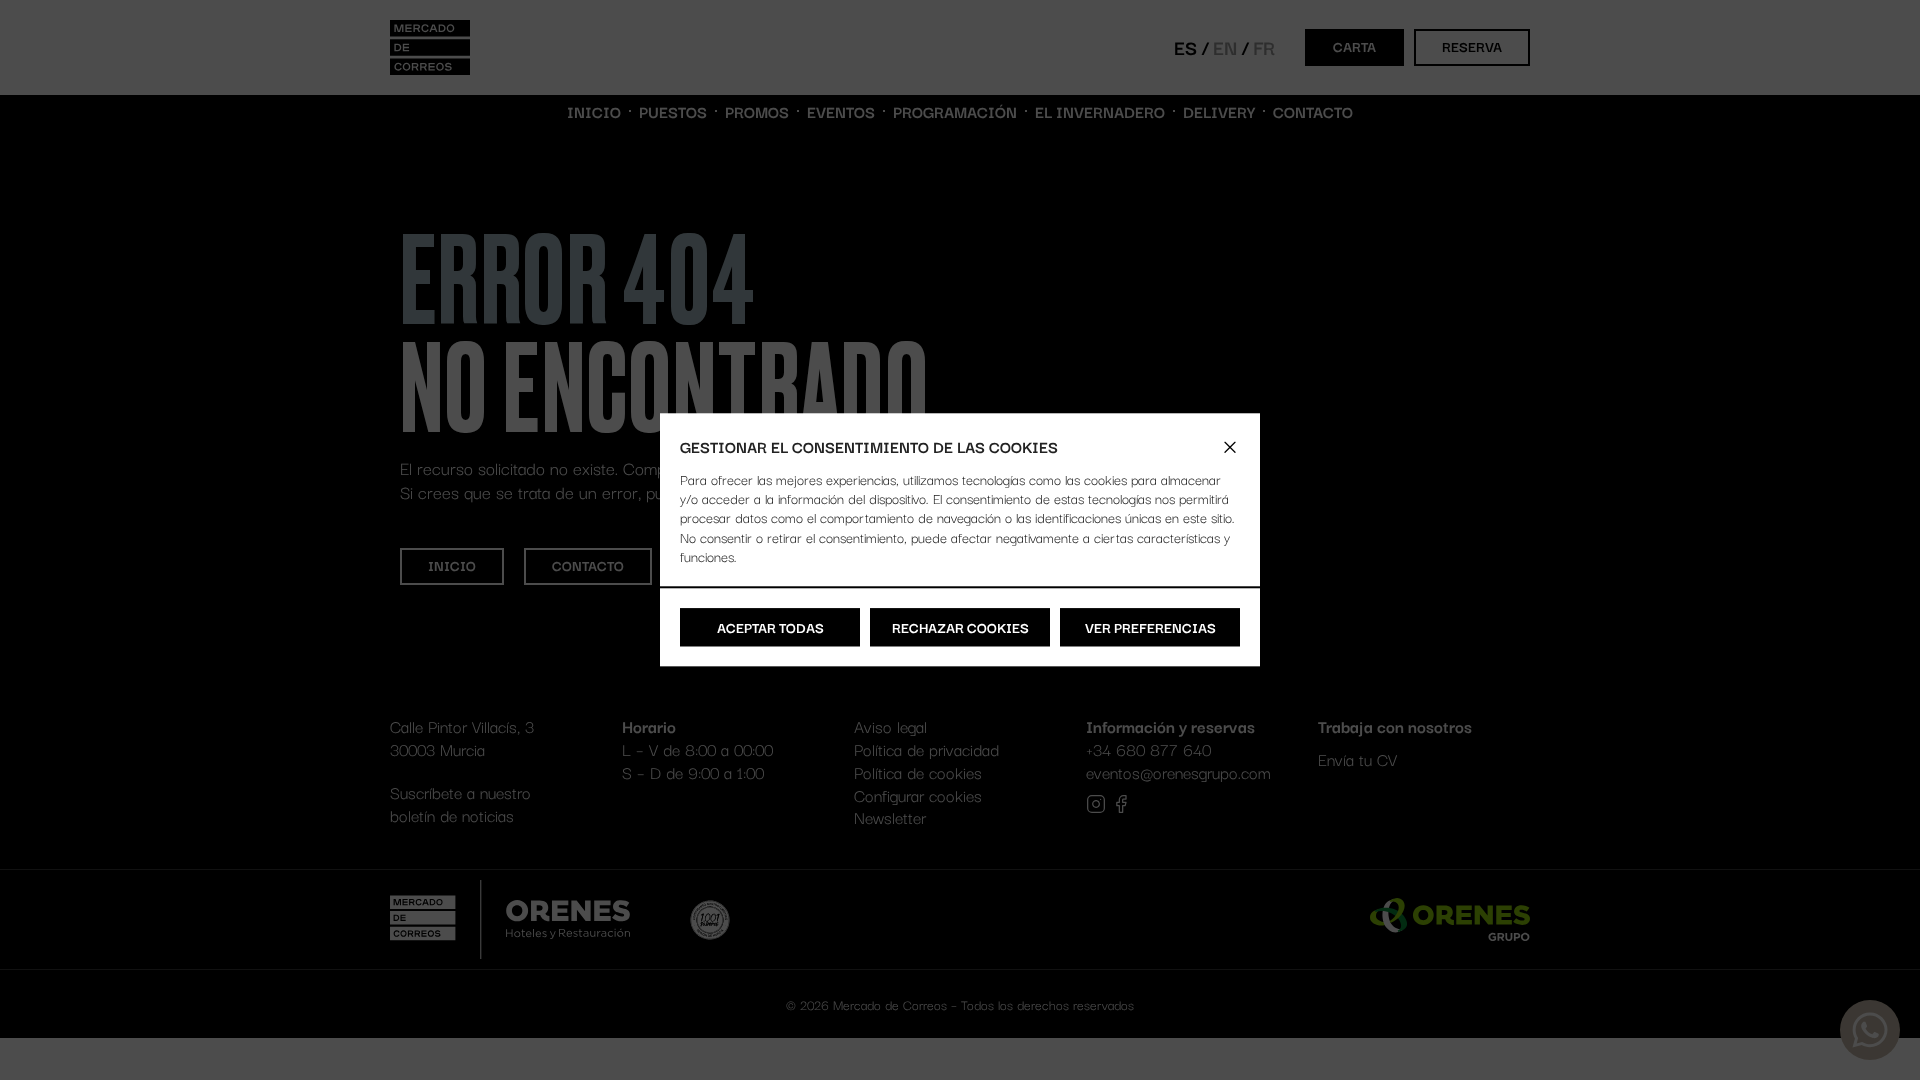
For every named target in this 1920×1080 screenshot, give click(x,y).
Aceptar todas (770, 627)
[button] (1230, 447)
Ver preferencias (1150, 627)
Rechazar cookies (960, 627)
